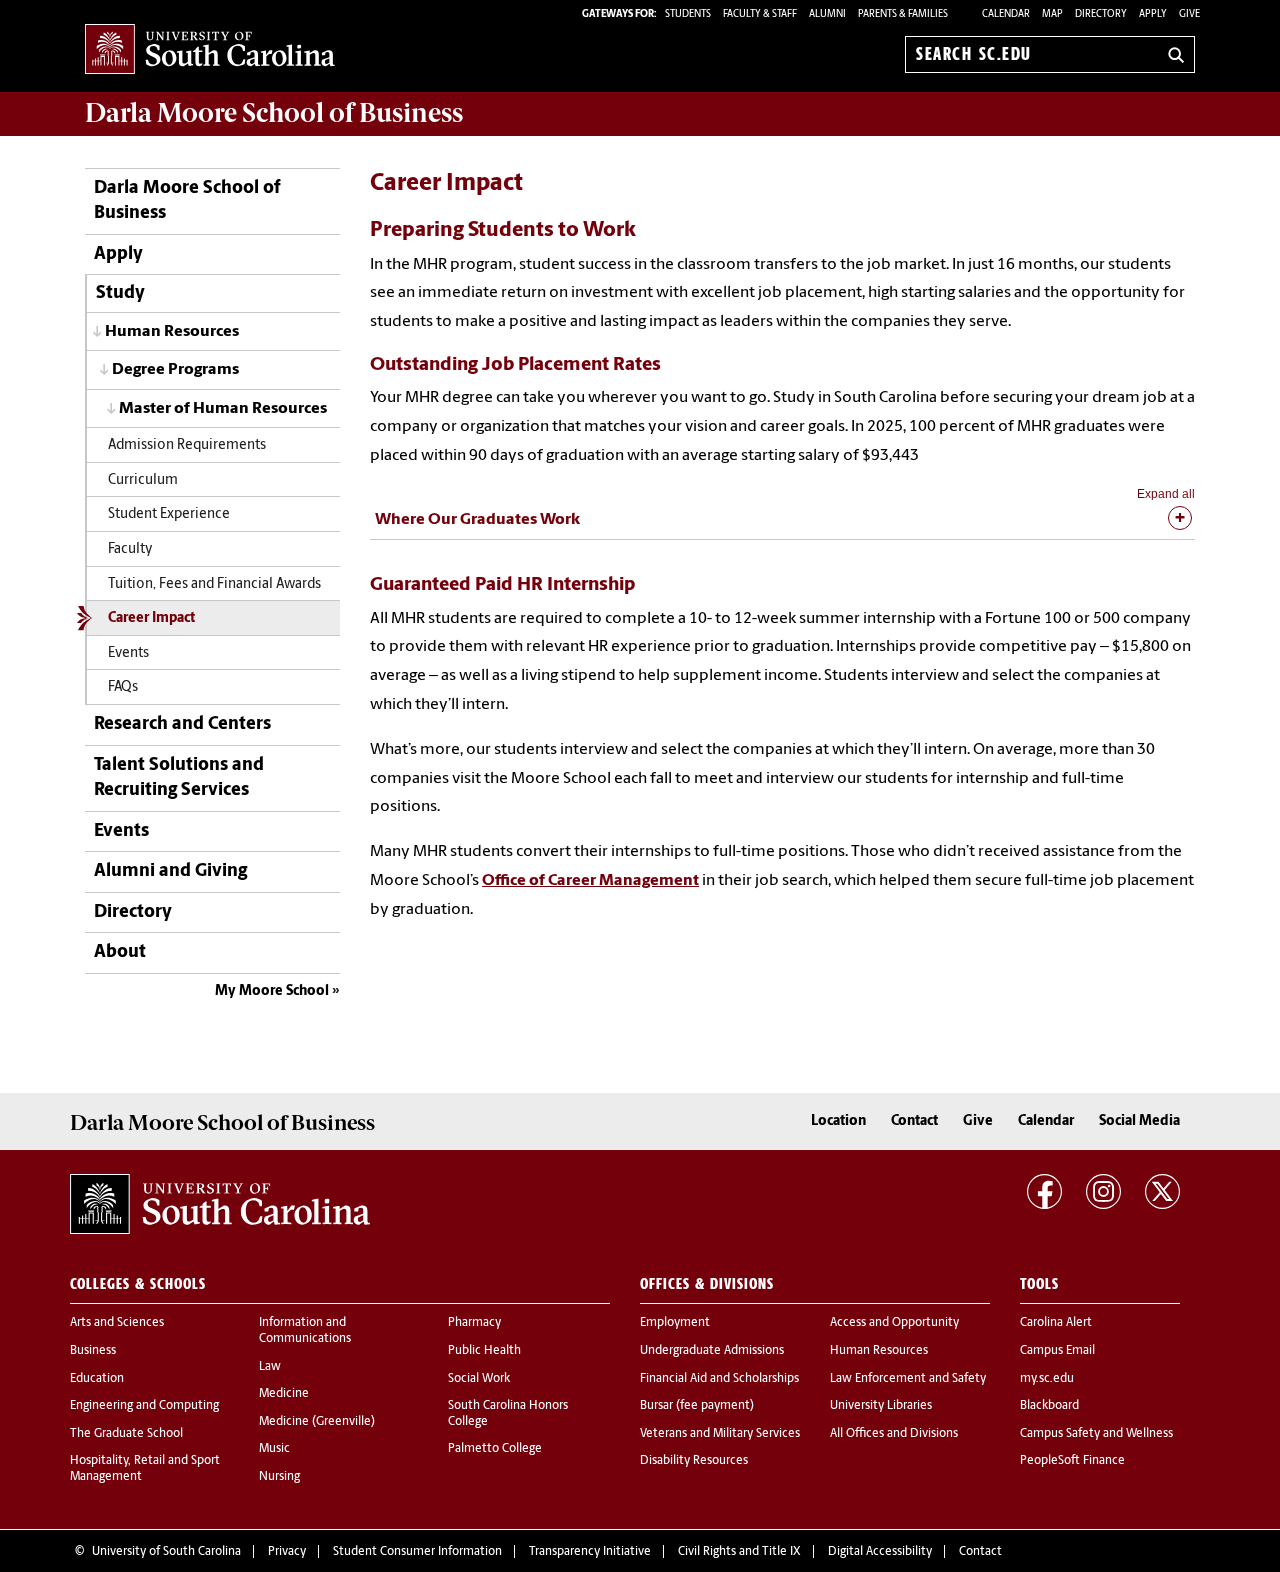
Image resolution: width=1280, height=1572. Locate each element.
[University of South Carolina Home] (210, 50)
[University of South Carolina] (220, 1204)
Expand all (1166, 494)
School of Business (274, 113)
